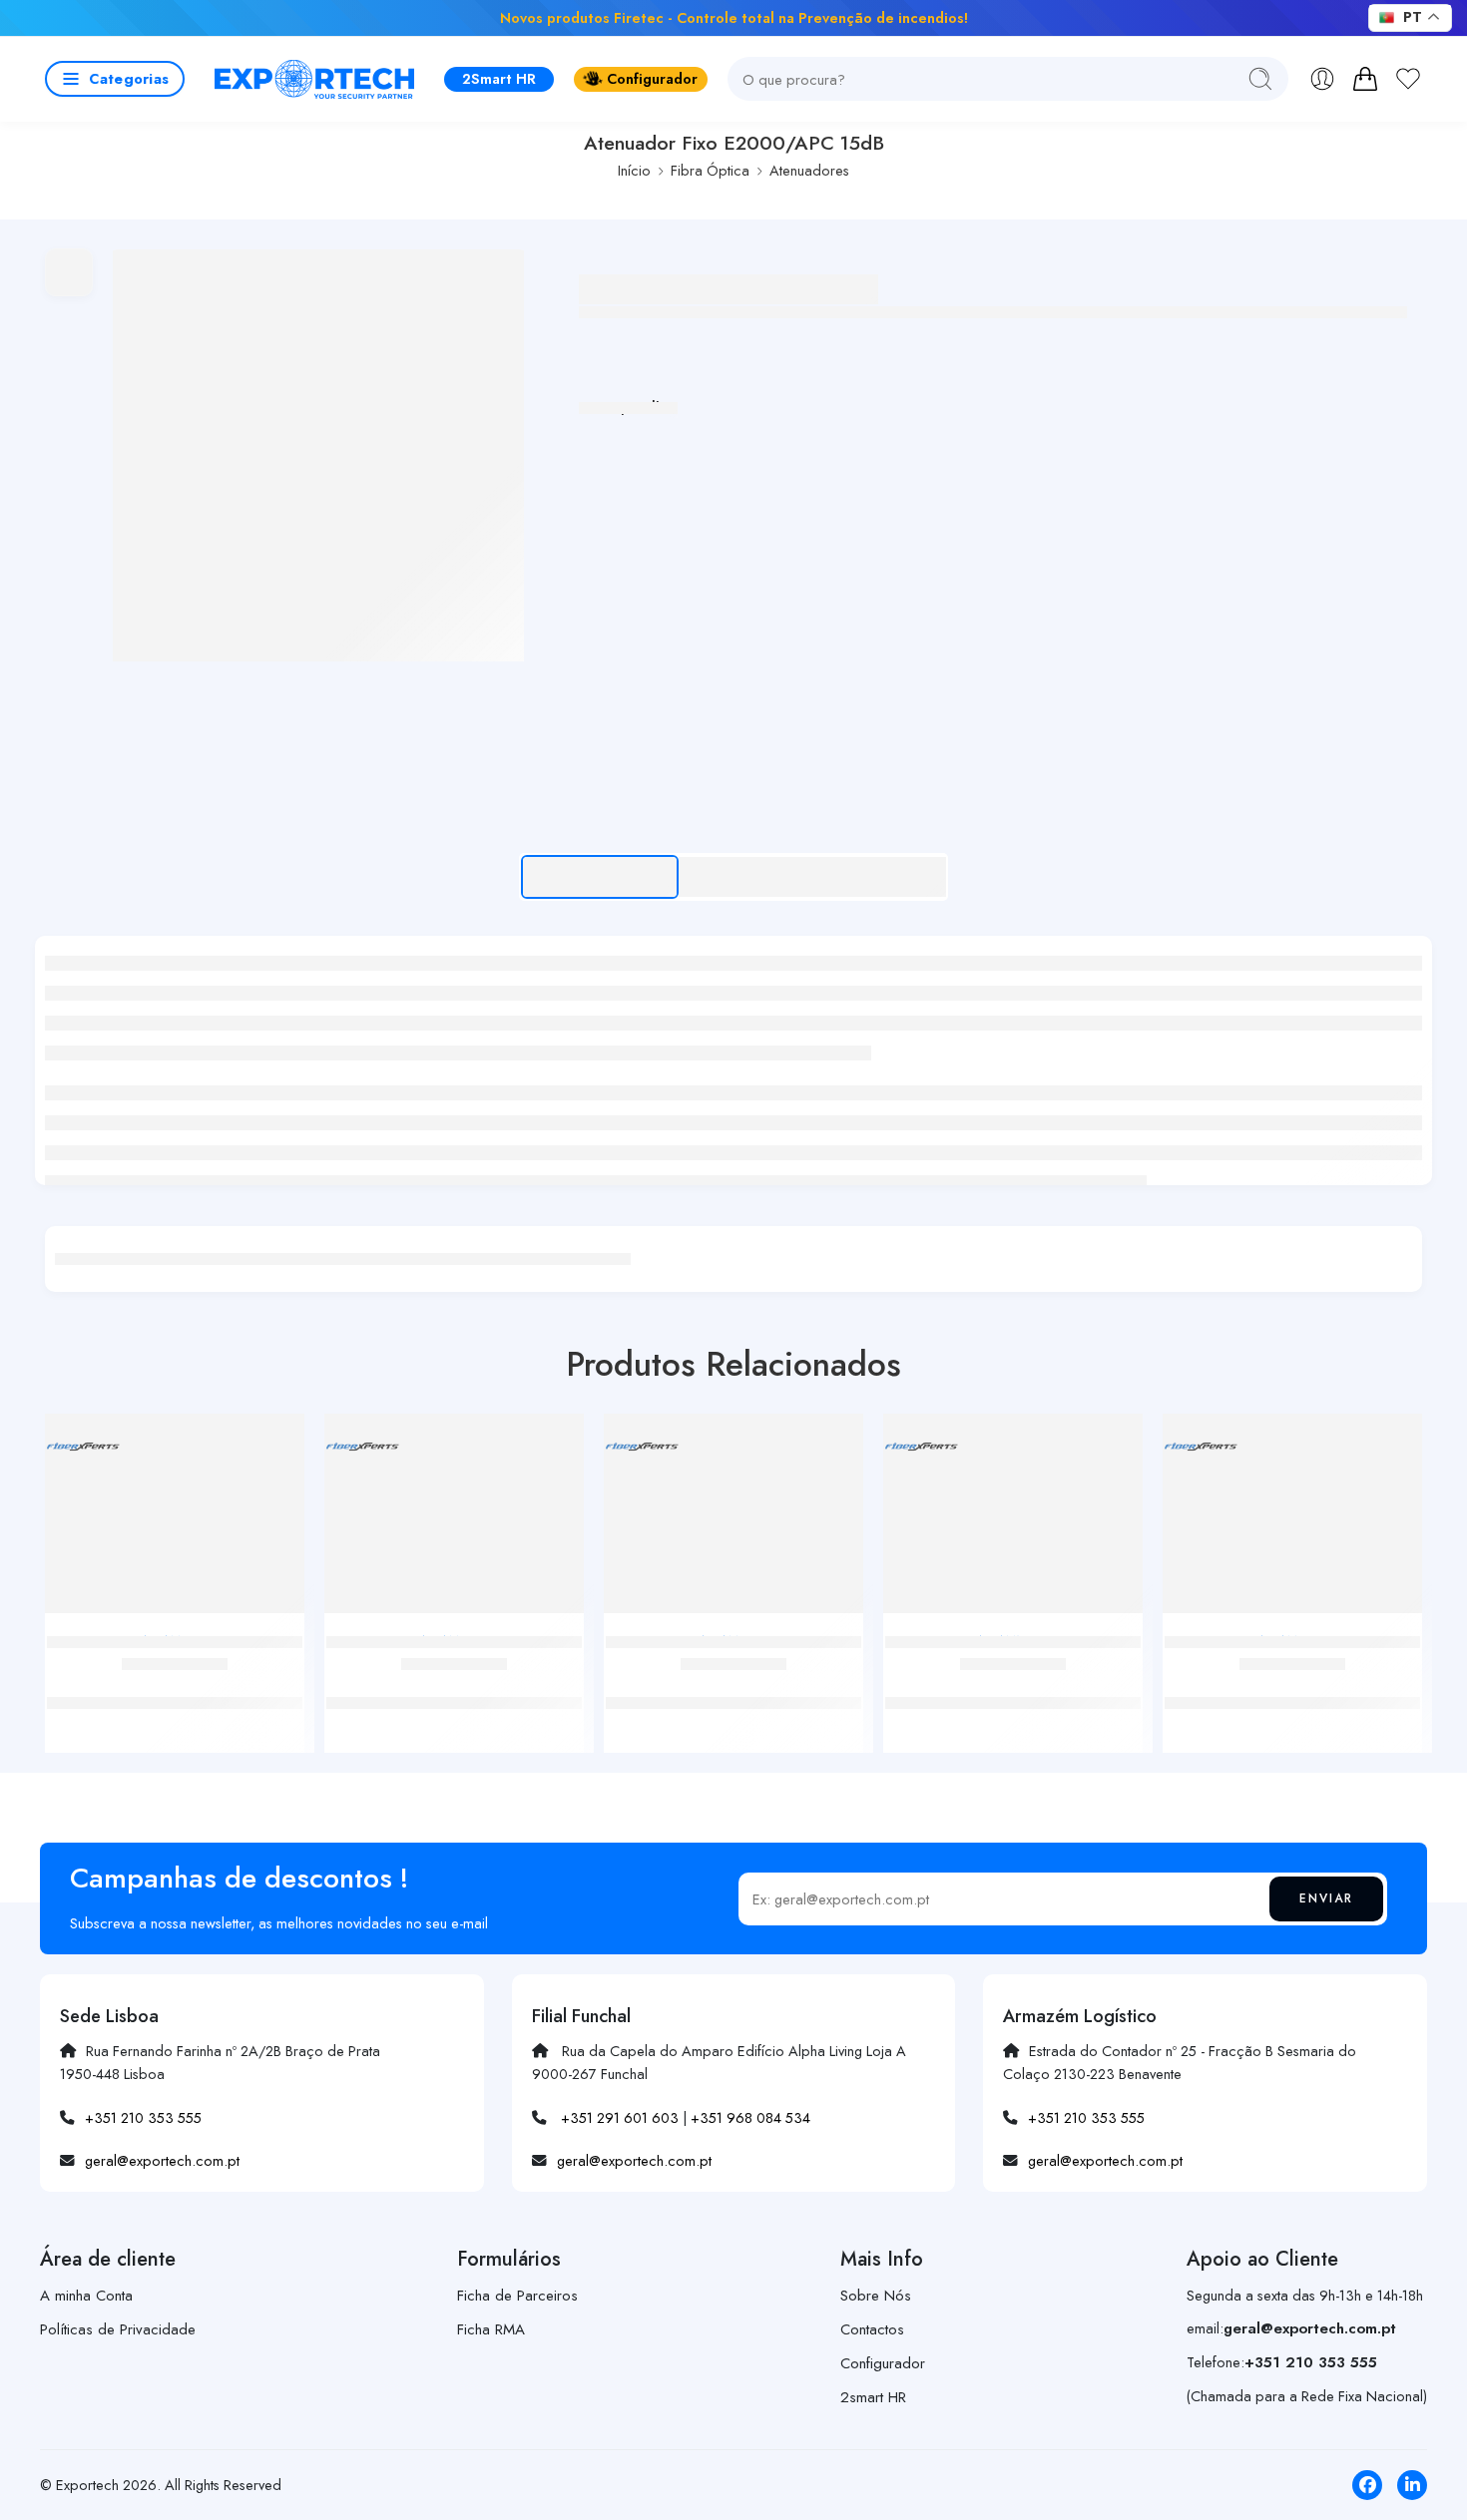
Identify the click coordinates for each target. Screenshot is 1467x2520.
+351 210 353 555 (143, 2117)
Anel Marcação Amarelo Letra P (175, 1682)
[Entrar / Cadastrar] (1322, 79)
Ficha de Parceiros (517, 2296)
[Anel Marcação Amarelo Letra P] (175, 1521)
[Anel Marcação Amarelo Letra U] (454, 1521)
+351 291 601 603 (620, 2117)
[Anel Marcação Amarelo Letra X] (733, 1521)
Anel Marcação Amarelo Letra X (734, 1682)
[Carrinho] (1365, 79)
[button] (115, 79)
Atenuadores (809, 170)
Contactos (872, 2329)
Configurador (652, 78)
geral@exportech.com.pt (162, 2160)
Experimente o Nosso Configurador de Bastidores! (388, 17)
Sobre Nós (876, 2296)
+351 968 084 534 (750, 2117)
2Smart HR (499, 78)
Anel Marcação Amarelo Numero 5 (1013, 1682)
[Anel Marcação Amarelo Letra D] (1292, 1521)
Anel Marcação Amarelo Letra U (455, 1682)
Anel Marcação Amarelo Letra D (1292, 1682)
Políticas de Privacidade (118, 2329)
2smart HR (873, 2397)
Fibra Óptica (710, 170)
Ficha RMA (491, 2329)
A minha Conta (86, 2296)
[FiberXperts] (82, 1446)
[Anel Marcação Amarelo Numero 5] (1013, 1521)
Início (634, 170)
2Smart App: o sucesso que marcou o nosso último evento (1132, 17)
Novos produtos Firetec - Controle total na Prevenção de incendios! (734, 17)
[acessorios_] (318, 455)
